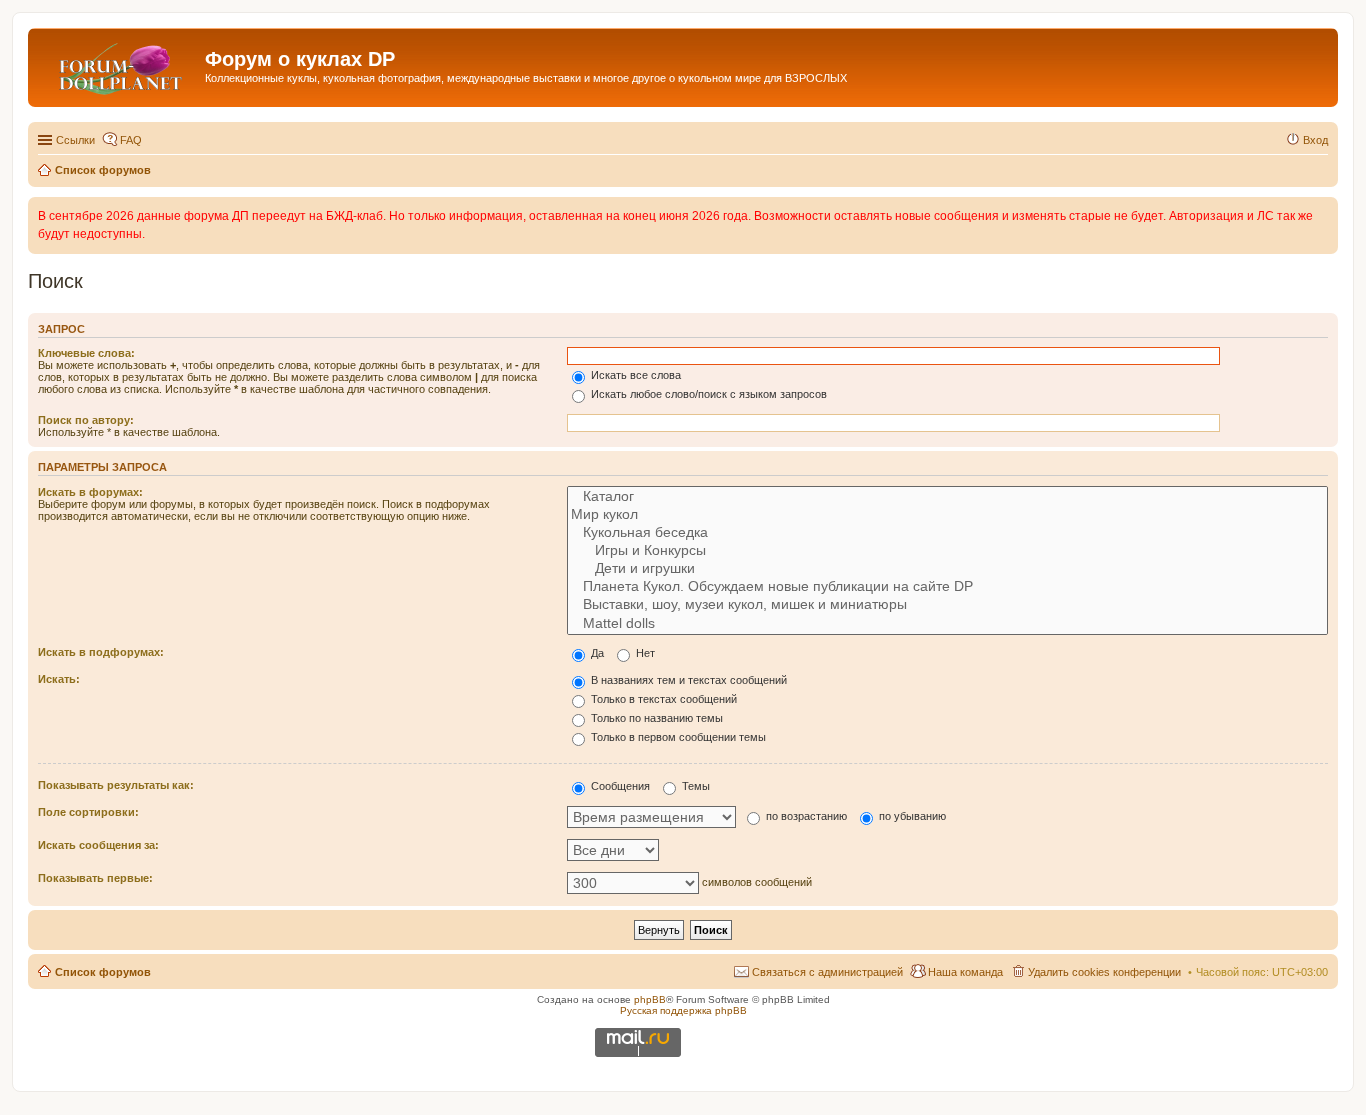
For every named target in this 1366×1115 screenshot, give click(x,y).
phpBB (650, 999)
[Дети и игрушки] (947, 569)
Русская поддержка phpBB (683, 1010)
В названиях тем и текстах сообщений (687, 680)
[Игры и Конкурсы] (947, 551)
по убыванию (911, 816)
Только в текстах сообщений (662, 699)
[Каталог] (947, 497)
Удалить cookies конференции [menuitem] (1104, 972)
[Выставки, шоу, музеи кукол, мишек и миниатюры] (947, 605)
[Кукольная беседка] (947, 533)
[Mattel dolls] (947, 624)
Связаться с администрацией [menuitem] (827, 972)
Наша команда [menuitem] (965, 972)
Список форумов (103, 972)
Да (596, 653)
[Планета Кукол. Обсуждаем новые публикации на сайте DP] (947, 587)
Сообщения (619, 786)
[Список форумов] (119, 65)
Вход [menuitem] (1315, 140)
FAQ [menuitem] (131, 140)
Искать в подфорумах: (101, 652)
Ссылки (75, 140)
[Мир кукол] (947, 515)
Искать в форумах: (90, 492)
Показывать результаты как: (116, 785)
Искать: (59, 679)
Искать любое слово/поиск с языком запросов (707, 394)
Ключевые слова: (86, 353)
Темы (694, 786)
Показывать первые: (95, 878)
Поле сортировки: (88, 812)
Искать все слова (634, 375)
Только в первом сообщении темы (677, 737)
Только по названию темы (655, 718)
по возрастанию (805, 816)
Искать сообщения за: (98, 845)
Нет (644, 653)
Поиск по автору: (86, 420)
